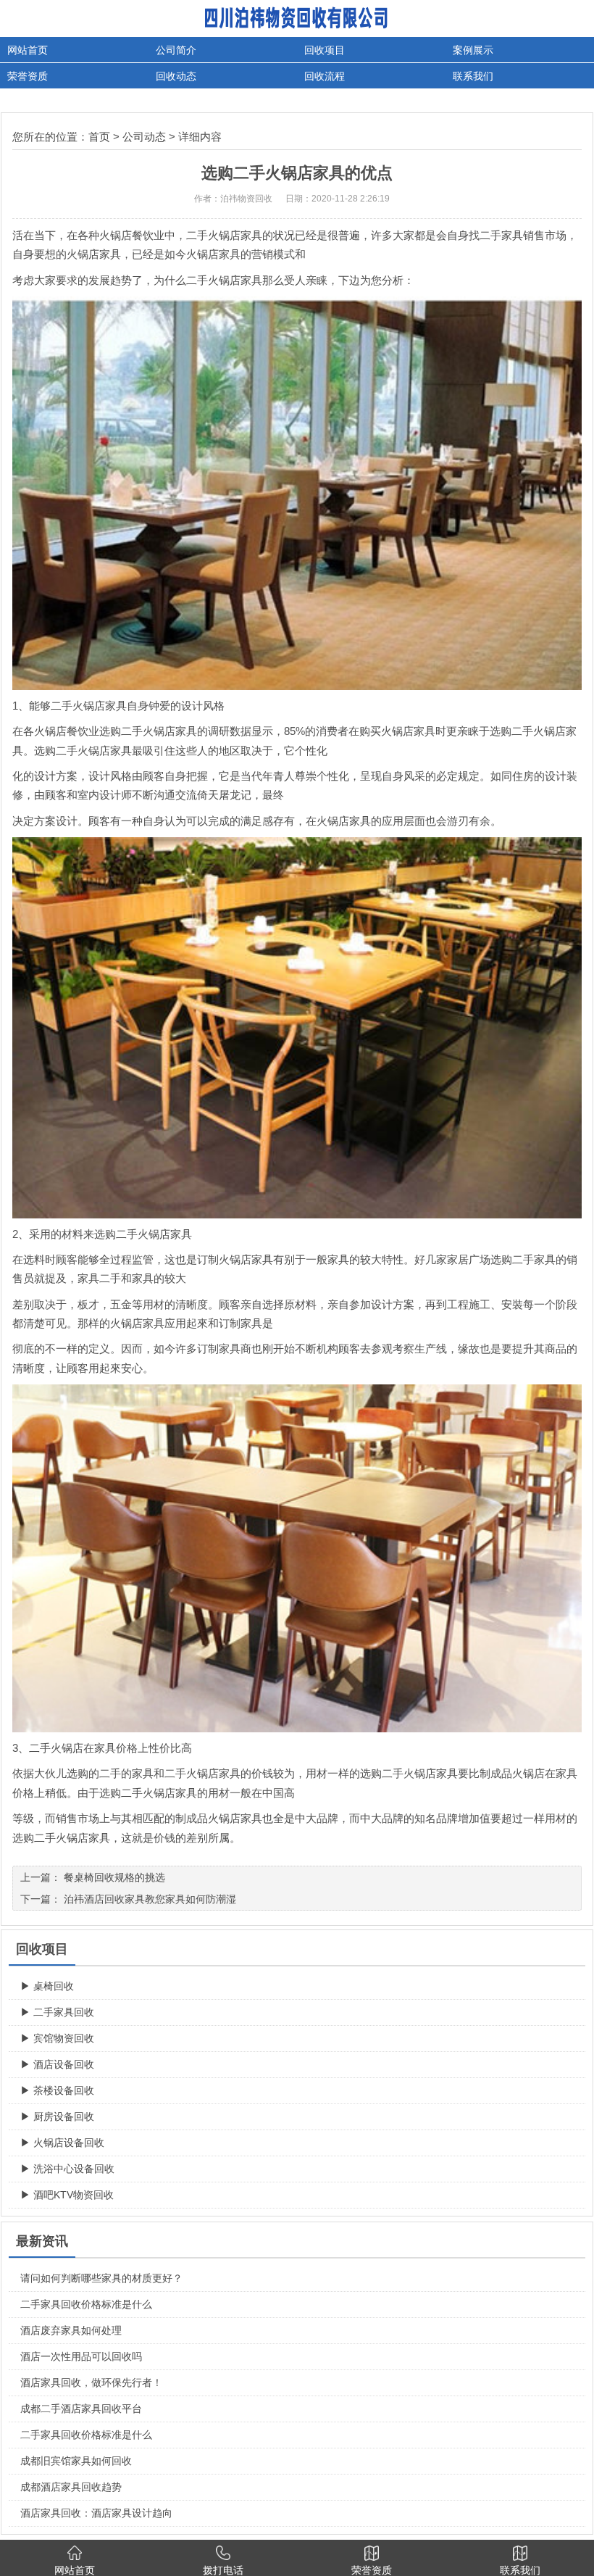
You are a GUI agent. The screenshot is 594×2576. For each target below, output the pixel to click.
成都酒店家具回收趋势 (71, 2487)
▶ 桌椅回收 (47, 1986)
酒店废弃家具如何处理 (71, 2330)
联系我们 (473, 76)
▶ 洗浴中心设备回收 (67, 2169)
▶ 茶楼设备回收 (57, 2090)
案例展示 (473, 50)
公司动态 (144, 137)
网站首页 (28, 50)
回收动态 (176, 76)
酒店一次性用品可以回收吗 (81, 2356)
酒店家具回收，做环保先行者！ (91, 2382)
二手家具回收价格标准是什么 (86, 2304)
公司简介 (176, 50)
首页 (99, 137)
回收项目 (325, 50)
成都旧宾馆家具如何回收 (76, 2461)
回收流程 (325, 76)
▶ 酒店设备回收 (57, 2064)
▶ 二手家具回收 (57, 2012)
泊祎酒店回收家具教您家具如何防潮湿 (150, 1899)
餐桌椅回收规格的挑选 (114, 1877)
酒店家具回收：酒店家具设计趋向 (96, 2513)
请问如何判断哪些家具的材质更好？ (101, 2278)
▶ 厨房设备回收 (57, 2116)
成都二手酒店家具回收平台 (81, 2409)
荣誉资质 (28, 76)
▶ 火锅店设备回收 (62, 2143)
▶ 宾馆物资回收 (57, 2038)
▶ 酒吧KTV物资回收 (67, 2195)
